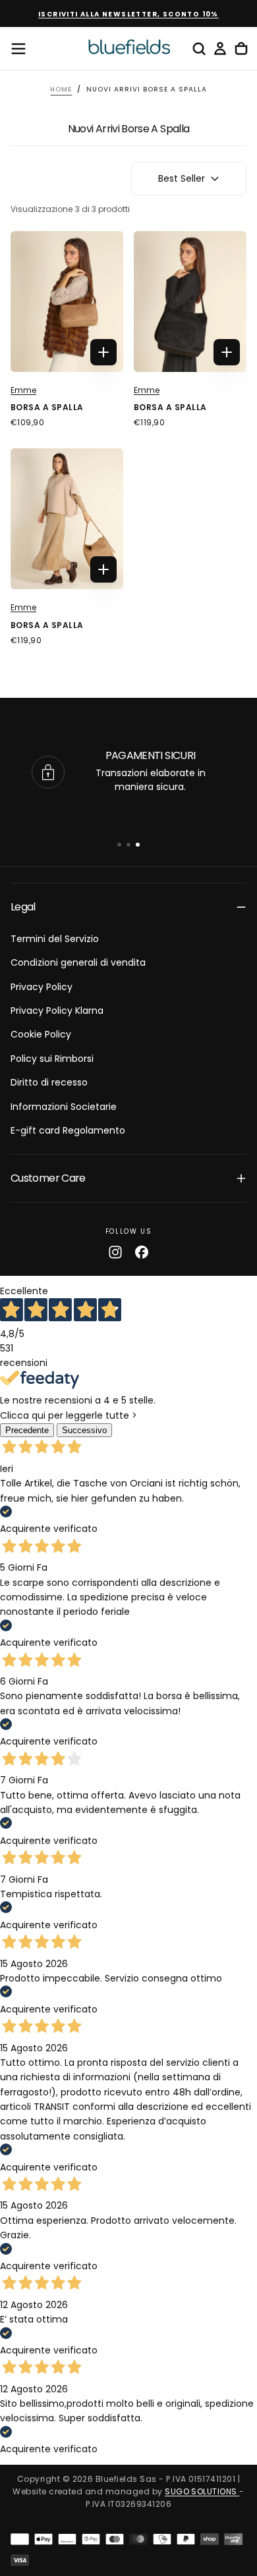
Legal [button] (23, 907)
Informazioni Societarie (64, 1107)
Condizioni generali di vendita (78, 962)
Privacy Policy (42, 987)
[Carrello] (241, 49)
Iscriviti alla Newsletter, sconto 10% (128, 14)
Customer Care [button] (48, 1178)
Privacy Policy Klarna (57, 1011)
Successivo (84, 1430)
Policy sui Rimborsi (52, 1059)
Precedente (27, 1430)
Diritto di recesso (49, 1082)
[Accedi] (220, 49)
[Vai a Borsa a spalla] (67, 302)
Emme (23, 390)
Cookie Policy (41, 1034)
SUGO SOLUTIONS (202, 2491)
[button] (18, 49)
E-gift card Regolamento (68, 1130)
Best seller (182, 178)
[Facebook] (142, 1252)
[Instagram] (115, 1252)
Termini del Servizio (55, 939)
